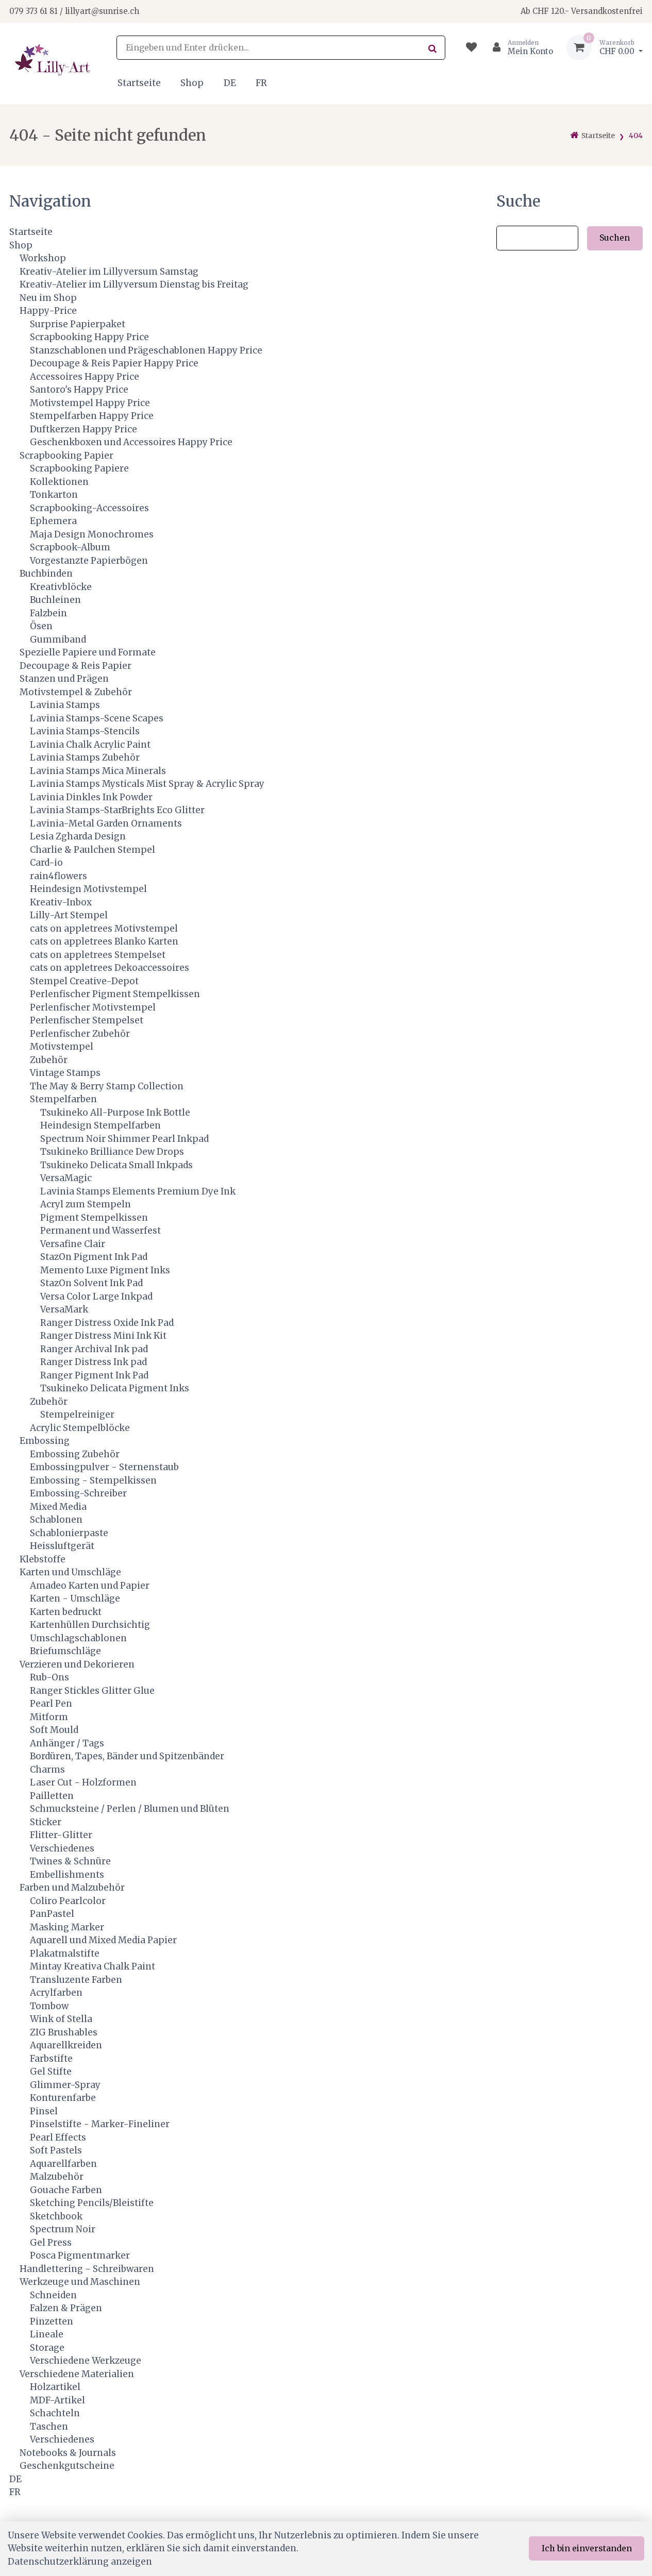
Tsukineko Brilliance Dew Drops (112, 1152)
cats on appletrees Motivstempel (104, 929)
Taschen (49, 2427)
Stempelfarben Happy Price (92, 416)
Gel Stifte (51, 2072)
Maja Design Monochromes (92, 534)
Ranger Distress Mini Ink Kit (103, 1336)
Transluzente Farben (76, 1980)
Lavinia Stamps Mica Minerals (98, 771)
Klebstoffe (43, 1559)
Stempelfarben (63, 1099)
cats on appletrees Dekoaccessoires (110, 968)
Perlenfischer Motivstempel (93, 1007)
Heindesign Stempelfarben (101, 1125)
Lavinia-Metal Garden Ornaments (106, 823)
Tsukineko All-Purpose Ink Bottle (115, 1113)
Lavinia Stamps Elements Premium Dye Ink (138, 1191)
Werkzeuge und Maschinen (80, 2282)
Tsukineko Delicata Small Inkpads (116, 1165)
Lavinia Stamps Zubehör (85, 757)
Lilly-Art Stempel (69, 915)
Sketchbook (56, 2216)
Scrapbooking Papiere (79, 468)
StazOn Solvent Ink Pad (91, 1283)
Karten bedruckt (66, 1612)
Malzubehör (57, 2177)
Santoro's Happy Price (79, 390)
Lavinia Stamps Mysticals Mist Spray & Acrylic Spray (147, 784)
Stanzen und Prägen (64, 679)
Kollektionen (59, 482)
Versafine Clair (73, 1244)
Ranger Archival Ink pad (94, 1349)
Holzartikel (55, 2387)
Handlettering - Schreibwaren (87, 2269)
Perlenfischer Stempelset (87, 1020)
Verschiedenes (62, 1848)
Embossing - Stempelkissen (93, 1480)
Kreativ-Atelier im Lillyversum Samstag (109, 272)
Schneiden (53, 2295)
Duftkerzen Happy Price (83, 429)
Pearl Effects (58, 2137)
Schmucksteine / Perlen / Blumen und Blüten (130, 1809)
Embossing (45, 1441)
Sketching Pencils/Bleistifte (92, 2203)
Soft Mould (54, 1730)
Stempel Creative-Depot (84, 981)
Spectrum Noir (63, 2229)
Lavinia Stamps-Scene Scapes (97, 718)
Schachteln (55, 2413)
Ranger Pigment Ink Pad (94, 1375)
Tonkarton (54, 495)
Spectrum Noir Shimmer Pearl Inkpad (124, 1139)
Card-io (46, 863)
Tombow (49, 2006)
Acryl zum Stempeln (86, 1204)
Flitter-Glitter (61, 1835)
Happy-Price (48, 311)
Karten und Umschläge (70, 1572)
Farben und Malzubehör (72, 1888)
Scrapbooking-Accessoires (89, 508)
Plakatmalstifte (65, 1954)
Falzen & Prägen (66, 2308)
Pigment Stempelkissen (94, 1218)
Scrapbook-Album (70, 547)
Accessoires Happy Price (85, 377)
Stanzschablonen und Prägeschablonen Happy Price (146, 350)
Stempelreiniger (77, 1415)
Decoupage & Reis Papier (76, 666)
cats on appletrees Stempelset (98, 955)
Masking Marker (67, 1927)
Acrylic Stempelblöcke (80, 1428)
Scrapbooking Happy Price (89, 337)
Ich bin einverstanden (587, 2548)
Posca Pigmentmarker (80, 2255)
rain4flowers (58, 876)
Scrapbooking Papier (66, 456)
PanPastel (52, 1914)
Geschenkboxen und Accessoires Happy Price (131, 442)
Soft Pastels (56, 2150)
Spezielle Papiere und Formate (88, 652)
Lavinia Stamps (65, 705)
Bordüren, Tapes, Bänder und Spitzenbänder (127, 1756)
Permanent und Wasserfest (101, 1231)
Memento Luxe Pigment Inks (105, 1270)
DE (230, 83)
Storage (47, 2348)
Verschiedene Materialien (77, 2374)
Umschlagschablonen (78, 1638)
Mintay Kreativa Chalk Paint (93, 1966)
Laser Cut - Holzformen (83, 1782)
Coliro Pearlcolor (68, 1901)
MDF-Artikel (57, 2400)
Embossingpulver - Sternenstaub (104, 1467)
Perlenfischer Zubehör (80, 1034)
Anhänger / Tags (67, 1743)
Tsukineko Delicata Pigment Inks (115, 1388)
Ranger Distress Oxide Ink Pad (107, 1323)
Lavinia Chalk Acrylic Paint (90, 745)
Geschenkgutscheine (67, 2466)
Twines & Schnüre (70, 1861)
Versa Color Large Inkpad (96, 1297)
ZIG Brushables (64, 2032)
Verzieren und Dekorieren (77, 1664)
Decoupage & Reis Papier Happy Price (114, 363)
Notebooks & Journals (68, 2453)
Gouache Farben (66, 2190)
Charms (47, 1770)
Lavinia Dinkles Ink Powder (91, 797)
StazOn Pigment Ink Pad (94, 1257)
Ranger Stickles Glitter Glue (92, 1691)
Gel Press (51, 2243)
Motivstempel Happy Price (90, 403)
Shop (192, 83)
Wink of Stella (61, 2019)
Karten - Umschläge (75, 1598)
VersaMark (64, 1309)
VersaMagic (66, 1178)
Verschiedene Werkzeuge (86, 2361)
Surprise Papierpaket (78, 324)
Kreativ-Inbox (61, 902)
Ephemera (53, 521)
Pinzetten (52, 2321)
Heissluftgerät (62, 1546)
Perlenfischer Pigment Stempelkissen (115, 994)
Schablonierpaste (69, 1533)
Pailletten (52, 1796)
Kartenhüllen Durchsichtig (90, 1625)
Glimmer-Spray (65, 2085)
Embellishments (67, 1875)
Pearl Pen (51, 1704)
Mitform (49, 1717)
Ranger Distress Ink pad (94, 1362)
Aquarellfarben (63, 2164)
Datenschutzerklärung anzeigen (80, 2562)
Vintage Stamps (65, 1073)
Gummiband (58, 639)
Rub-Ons (49, 1677)
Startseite (139, 83)
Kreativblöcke (61, 587)
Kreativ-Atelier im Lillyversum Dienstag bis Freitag (134, 284)
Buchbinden (46, 574)
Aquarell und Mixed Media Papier (103, 1940)
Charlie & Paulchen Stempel (93, 850)
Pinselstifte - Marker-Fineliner (100, 2124)
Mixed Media (58, 1507)
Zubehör (49, 1060)
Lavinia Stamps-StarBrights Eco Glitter (117, 810)
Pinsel (44, 2111)
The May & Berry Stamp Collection (107, 1086)
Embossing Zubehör (75, 1454)
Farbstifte (51, 2059)
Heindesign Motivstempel (88, 889)
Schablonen (56, 1520)
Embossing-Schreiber (78, 1493)
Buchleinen (55, 600)
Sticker (46, 1822)
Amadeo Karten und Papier (90, 1586)
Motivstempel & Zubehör (76, 692)
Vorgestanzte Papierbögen (89, 561)
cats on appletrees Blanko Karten (104, 941)
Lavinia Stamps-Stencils (85, 731)
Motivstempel (62, 1047)
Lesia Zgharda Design (78, 836)
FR (261, 83)
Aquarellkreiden (66, 2045)
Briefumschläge (65, 1651)
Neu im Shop (48, 298)
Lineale (47, 2334)
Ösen (41, 626)
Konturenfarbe (63, 2098)
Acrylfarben (56, 1993)
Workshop (43, 258)
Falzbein (48, 613)
